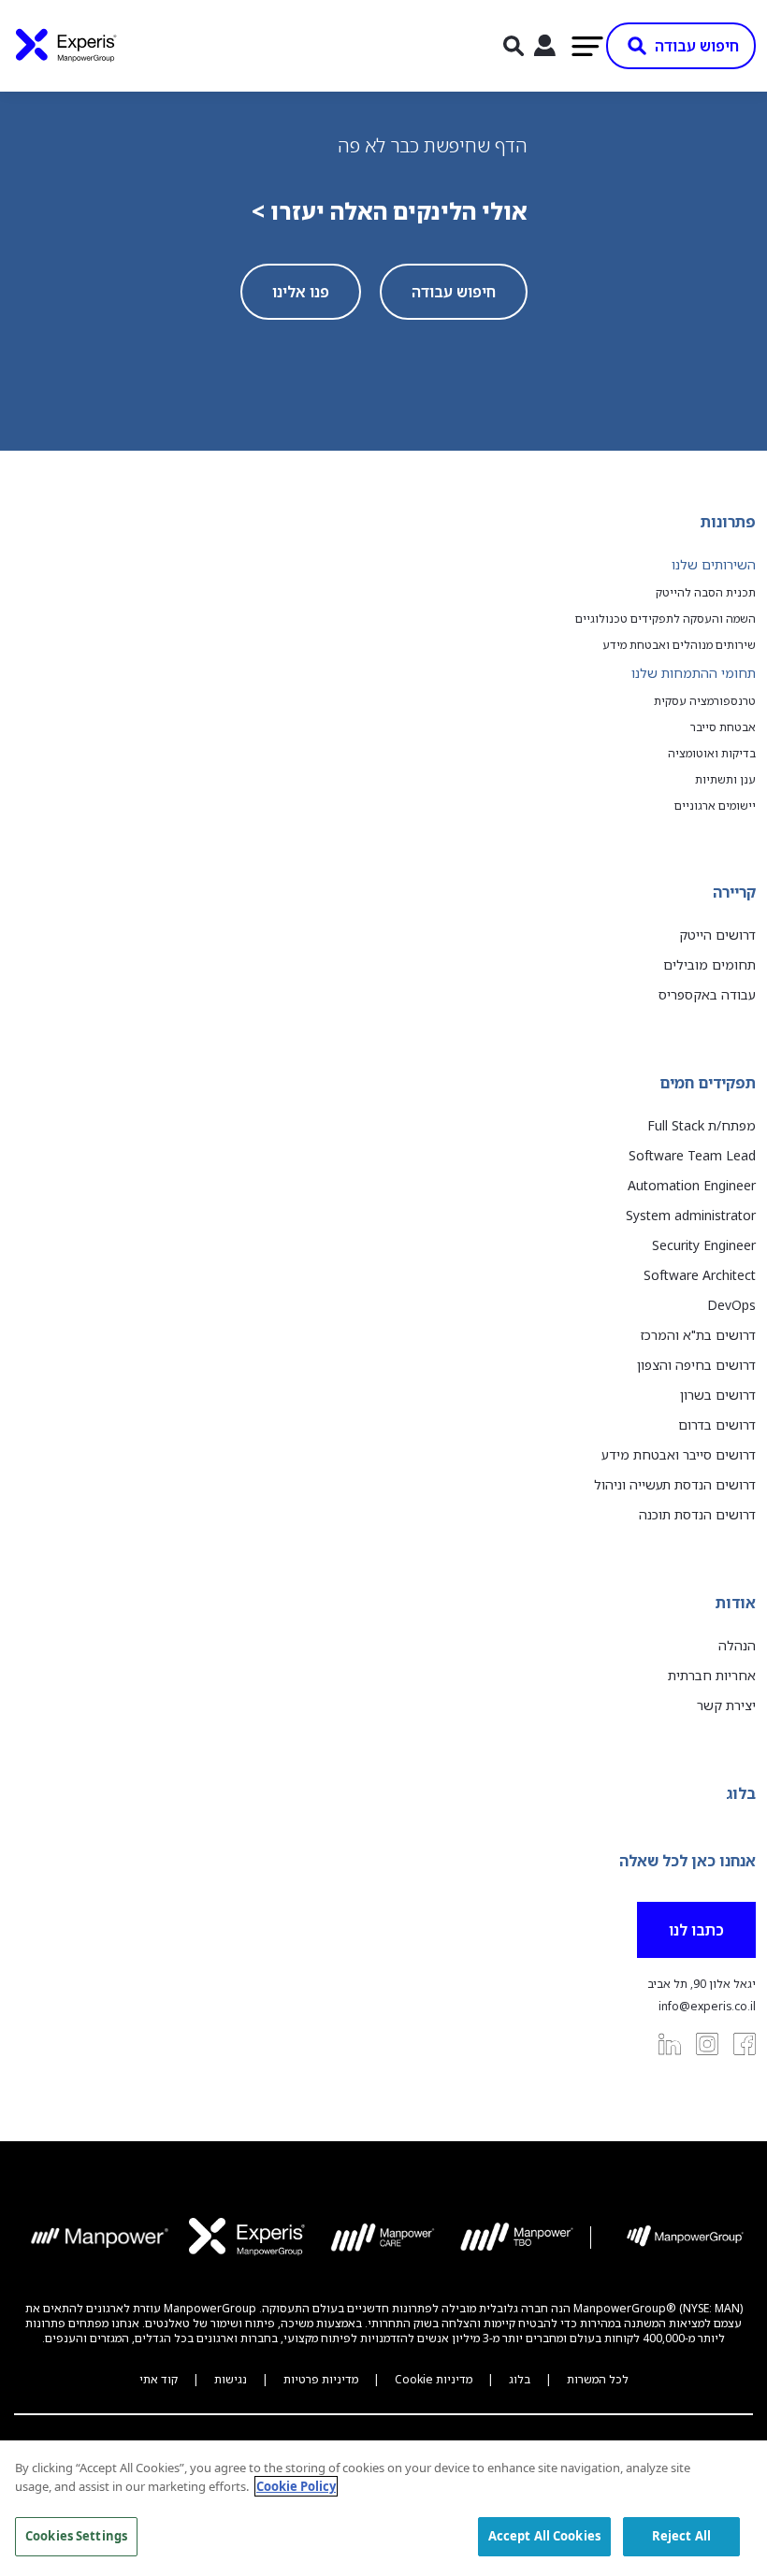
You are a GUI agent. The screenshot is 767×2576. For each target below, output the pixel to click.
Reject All (681, 2536)
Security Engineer (704, 1245)
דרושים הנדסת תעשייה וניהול (675, 1484)
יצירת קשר (726, 1705)
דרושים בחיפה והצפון (696, 1365)
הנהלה (737, 1645)
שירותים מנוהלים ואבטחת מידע (679, 645)
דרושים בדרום (717, 1425)
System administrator (691, 1215)
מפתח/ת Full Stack (702, 1125)
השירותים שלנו (714, 564)
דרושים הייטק (717, 935)
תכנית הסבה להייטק (706, 593)
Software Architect (700, 1275)
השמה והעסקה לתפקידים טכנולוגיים (666, 619)
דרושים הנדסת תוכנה (697, 1514)
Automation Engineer (692, 1185)
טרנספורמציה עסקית (705, 701)
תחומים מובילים (709, 964)
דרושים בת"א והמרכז (698, 1335)
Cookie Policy (296, 2486)
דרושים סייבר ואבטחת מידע (679, 1454)
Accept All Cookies (544, 2536)
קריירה (734, 892)
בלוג (741, 1793)
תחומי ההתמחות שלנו (694, 673)
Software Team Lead (692, 1155)
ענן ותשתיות (725, 780)
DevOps (731, 1305)
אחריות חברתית (712, 1675)
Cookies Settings (76, 2536)
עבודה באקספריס (707, 994)
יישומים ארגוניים (715, 806)
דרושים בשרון (718, 1395)
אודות (736, 1603)
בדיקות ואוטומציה (712, 754)
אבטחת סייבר (723, 727)
